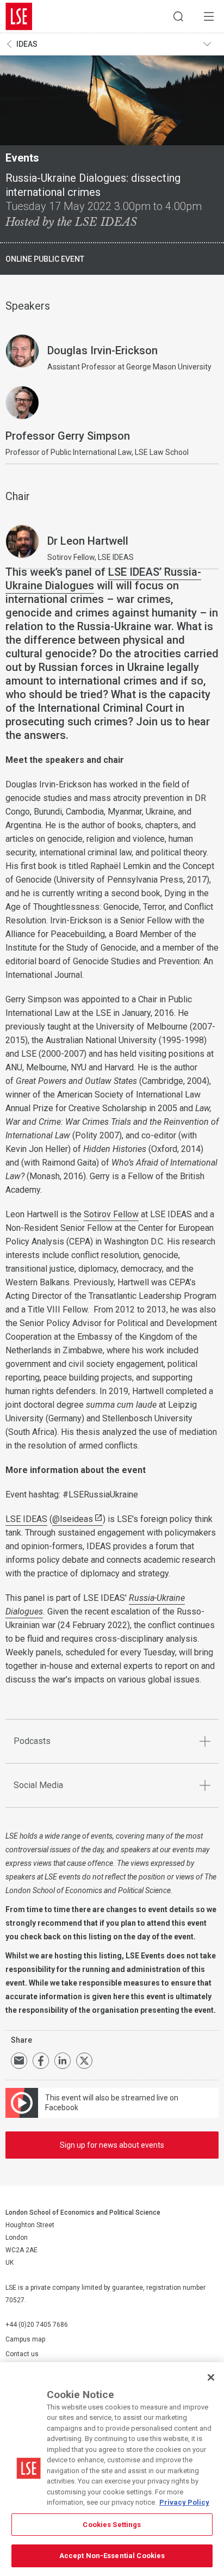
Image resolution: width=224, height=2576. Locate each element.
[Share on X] (84, 2061)
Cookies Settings (112, 2525)
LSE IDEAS (26, 1519)
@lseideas (73, 1519)
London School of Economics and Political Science (19, 16)
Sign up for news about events (112, 2145)
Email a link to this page (19, 2061)
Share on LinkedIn (63, 2061)
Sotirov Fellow (111, 1214)
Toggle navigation (211, 44)
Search (178, 16)
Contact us (22, 2354)
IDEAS (27, 44)
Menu (209, 16)
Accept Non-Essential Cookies (112, 2556)
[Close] (211, 2377)
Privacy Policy (184, 2502)
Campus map (25, 2339)
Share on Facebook (41, 2061)
